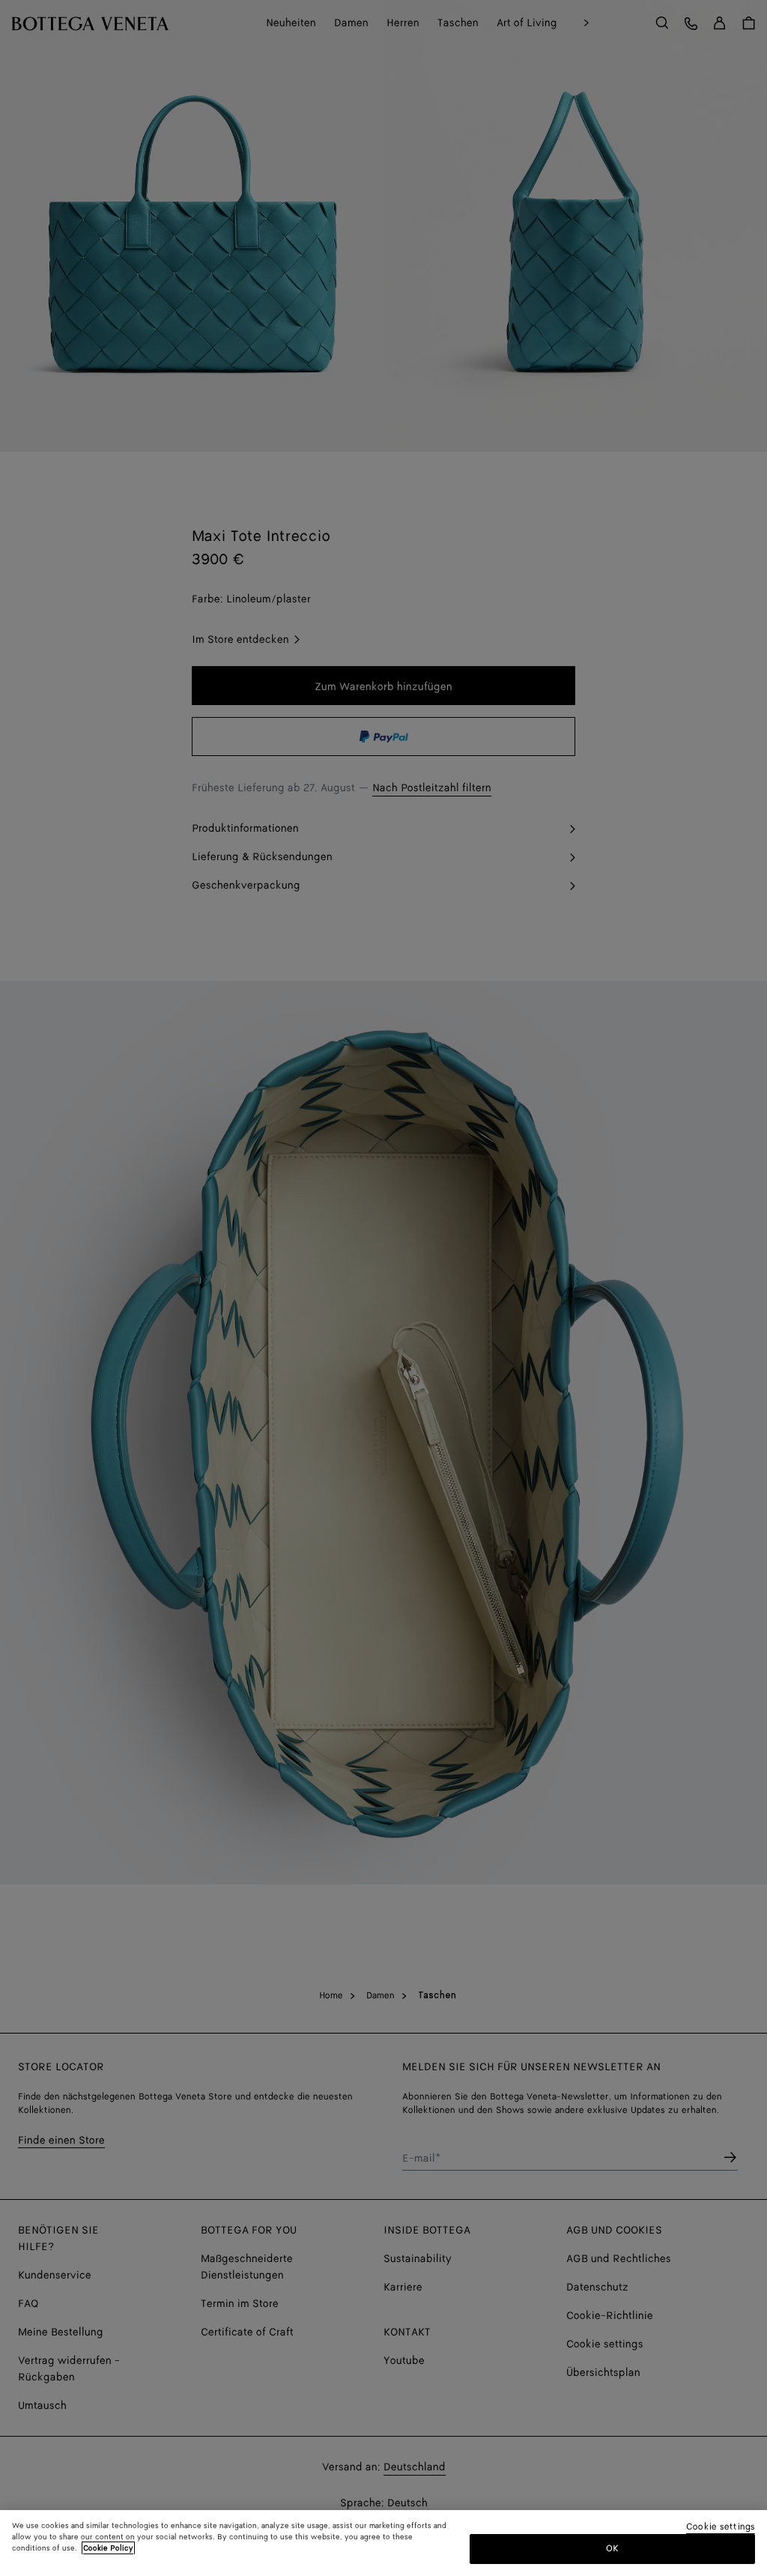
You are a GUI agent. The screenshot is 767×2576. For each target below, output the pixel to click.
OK (612, 2549)
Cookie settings (721, 2528)
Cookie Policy (108, 2548)
